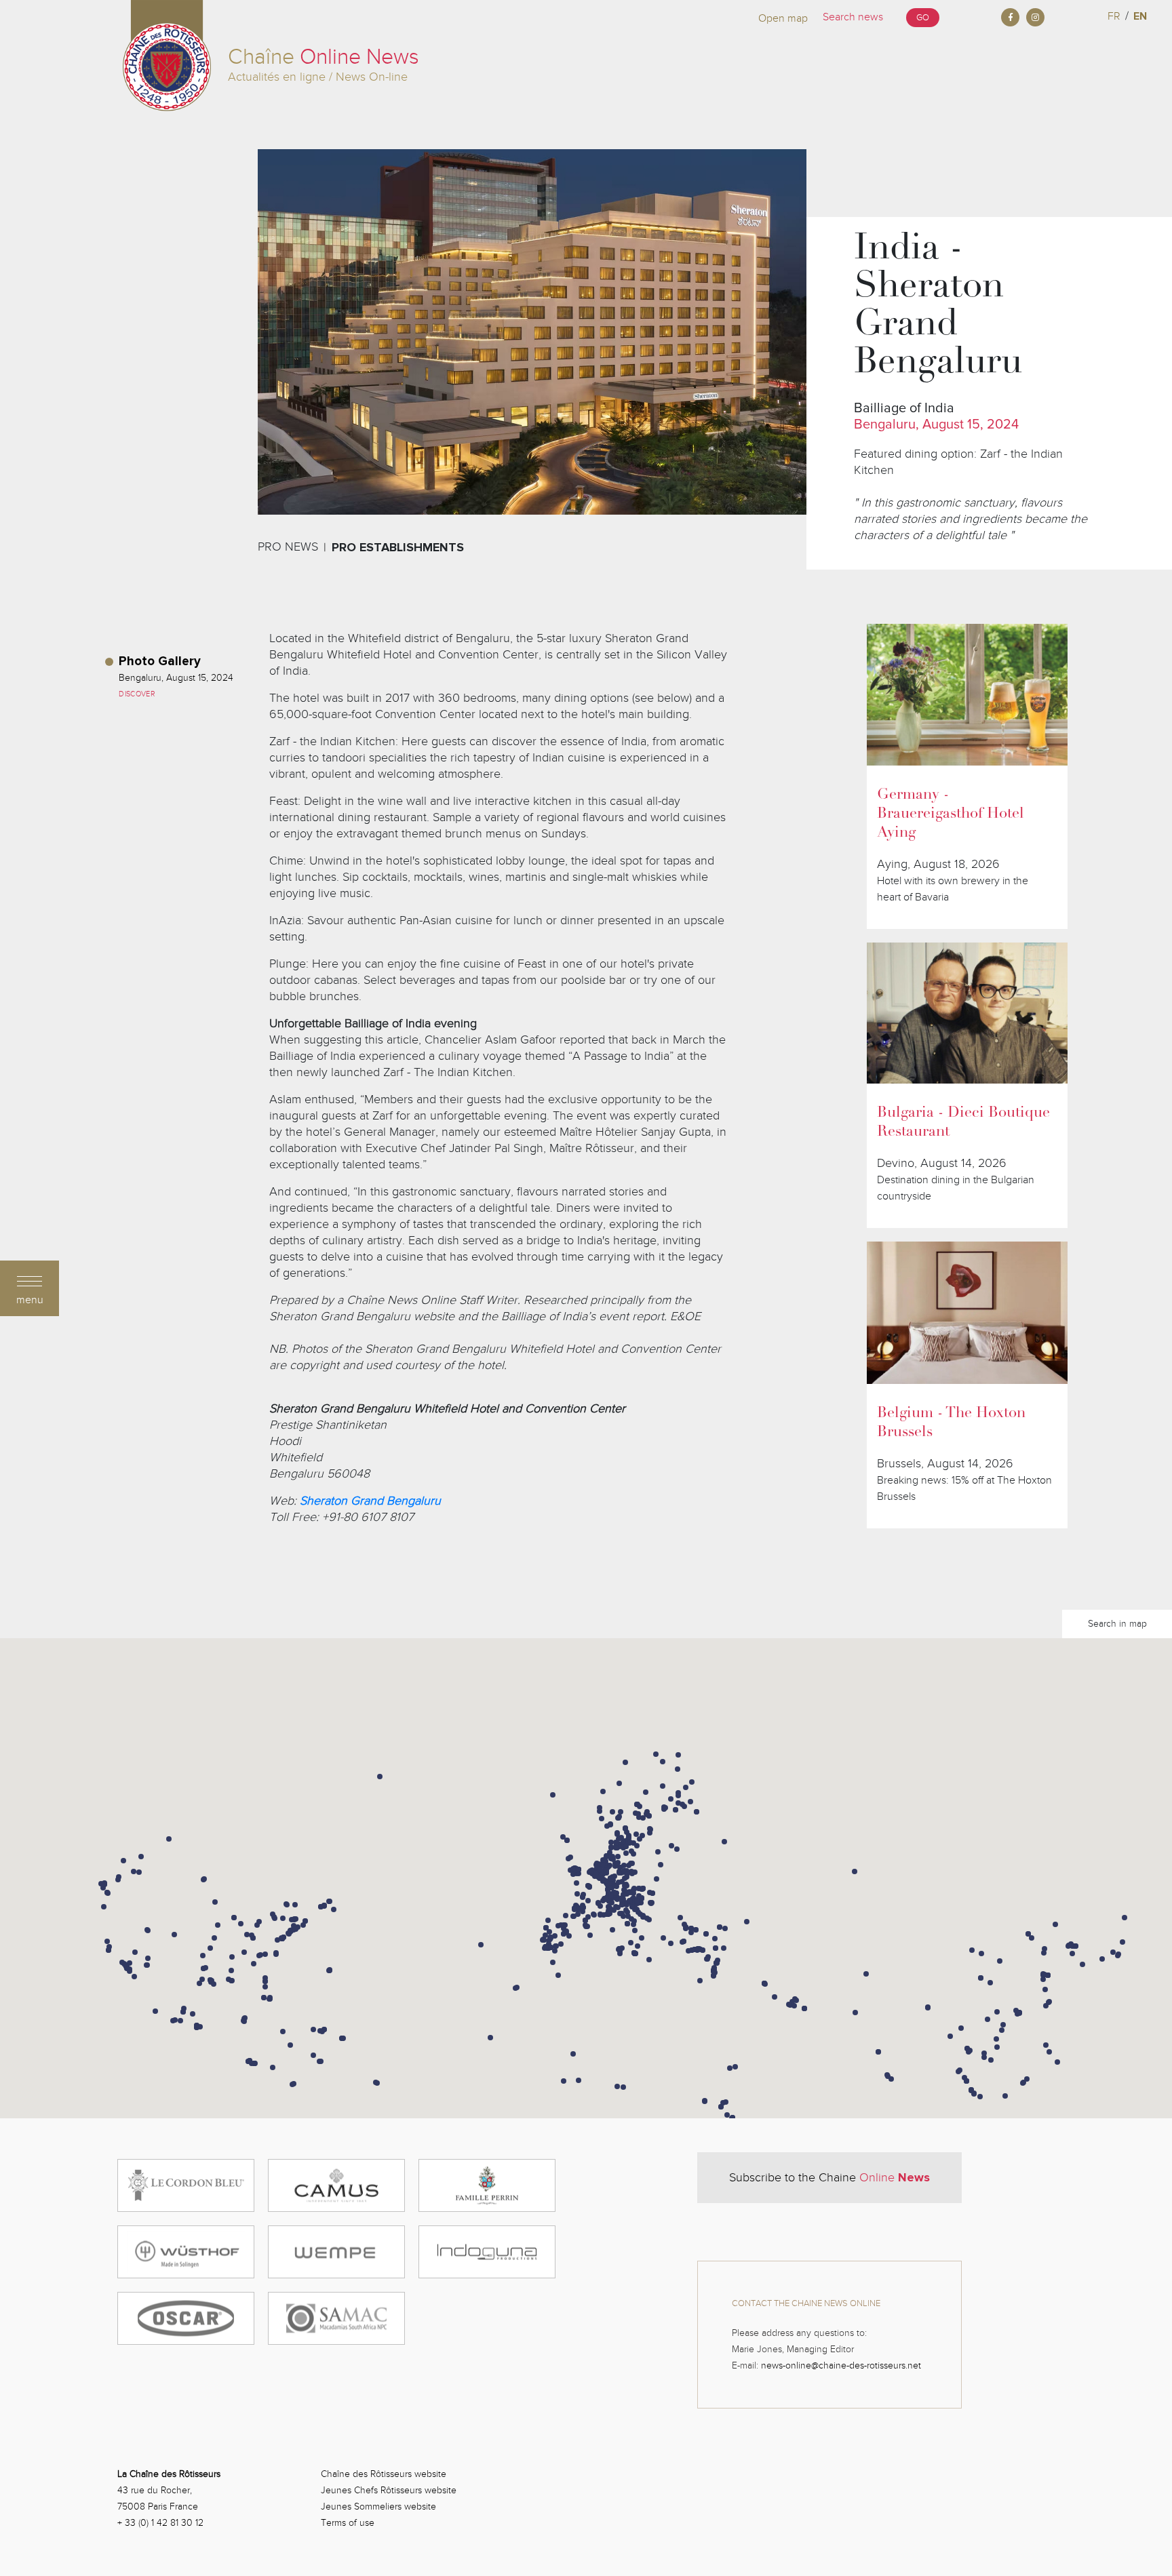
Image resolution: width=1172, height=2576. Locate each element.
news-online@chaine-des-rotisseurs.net (841, 2365)
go (923, 18)
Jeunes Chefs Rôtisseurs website (389, 2490)
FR (1114, 16)
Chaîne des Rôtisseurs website (384, 2474)
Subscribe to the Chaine (829, 2177)
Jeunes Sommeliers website (378, 2506)
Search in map (1117, 1624)
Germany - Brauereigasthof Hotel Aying (951, 814)
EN (1140, 16)
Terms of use (348, 2523)
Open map (783, 18)
